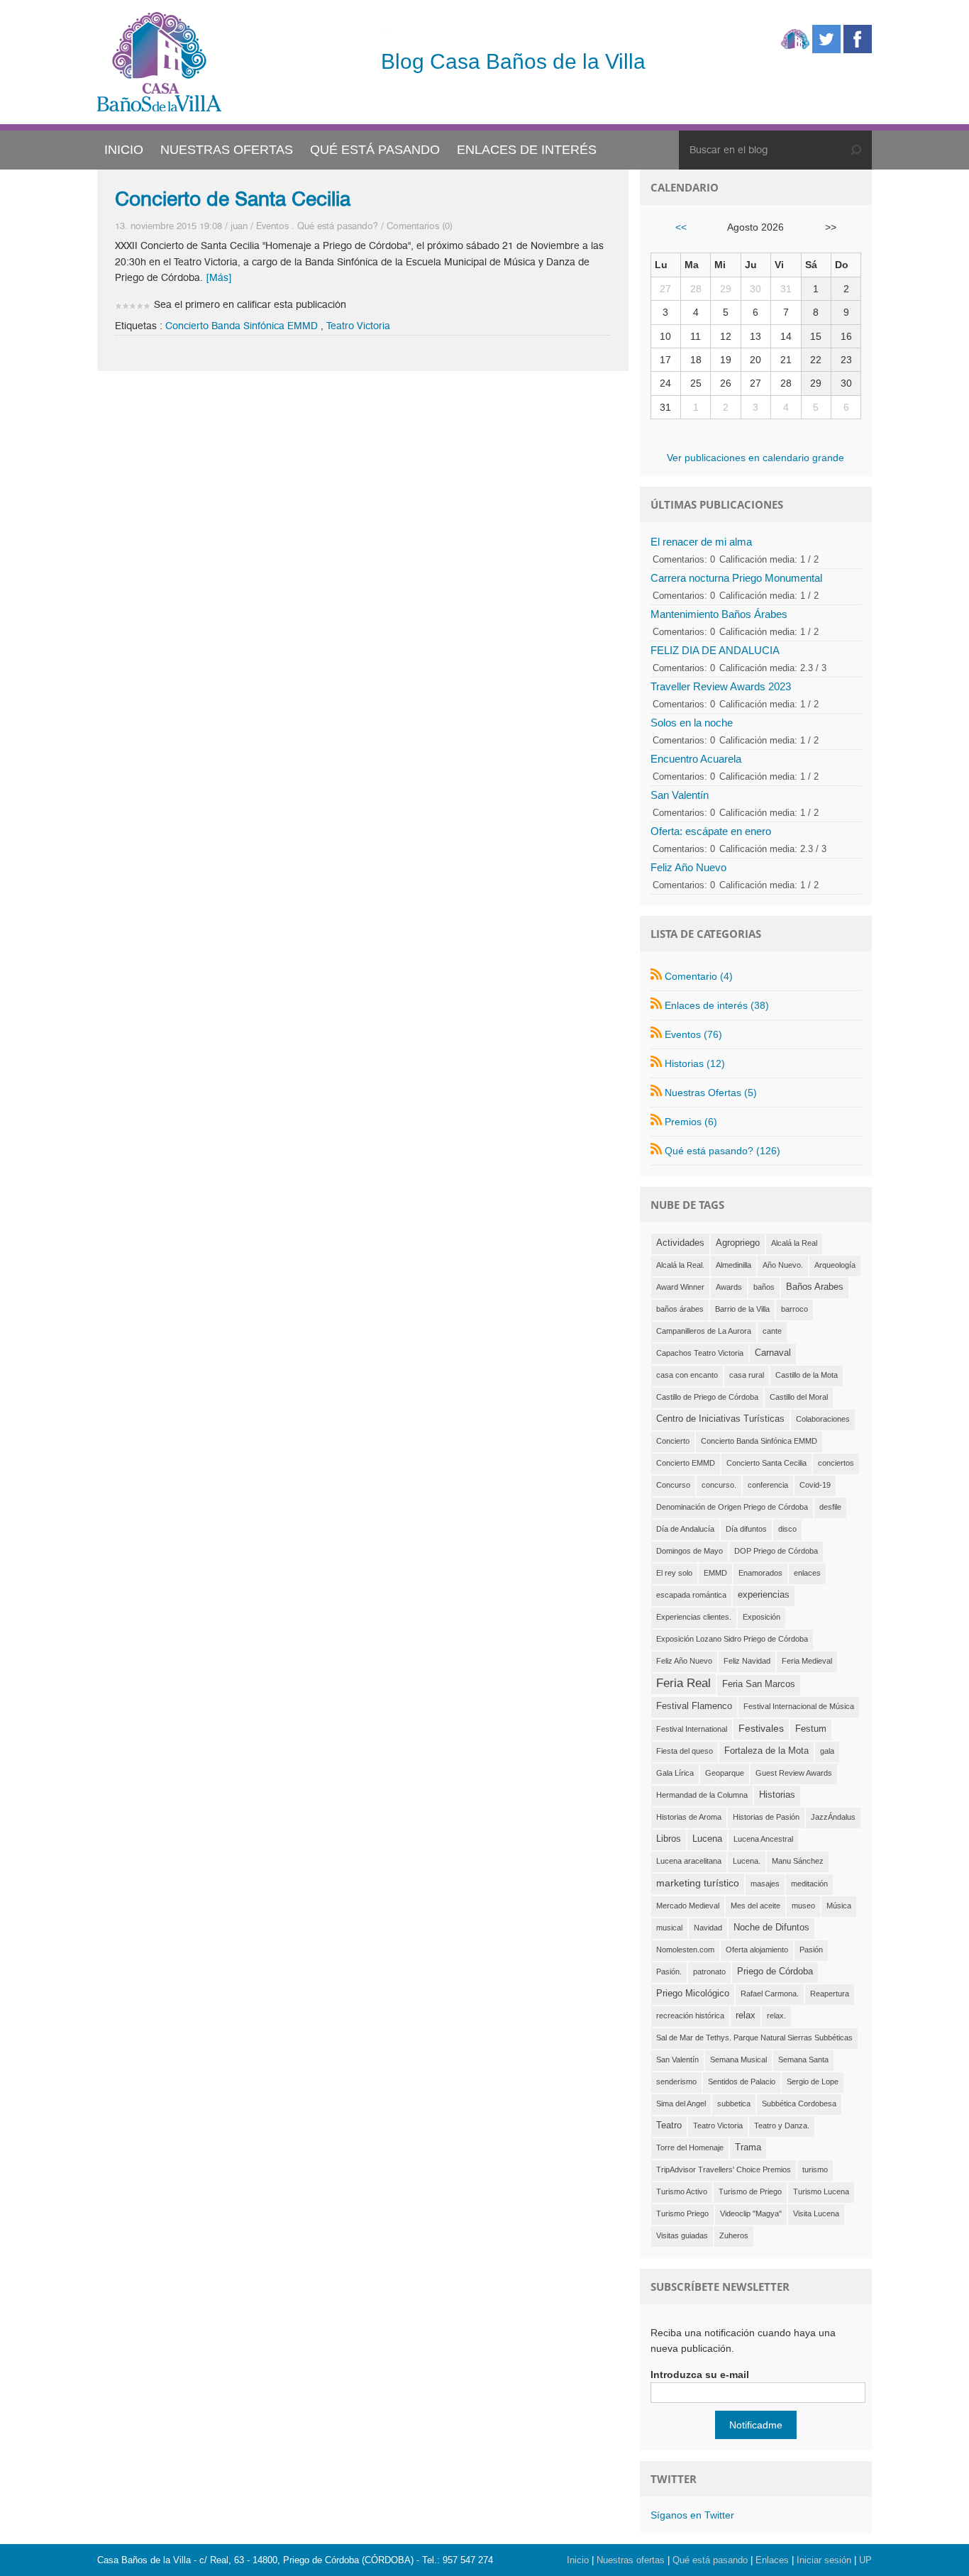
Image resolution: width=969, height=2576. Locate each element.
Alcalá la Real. (680, 1265)
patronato (709, 1972)
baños (764, 1287)
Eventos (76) (693, 1034)
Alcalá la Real (794, 1243)
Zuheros (734, 2235)
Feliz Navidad (747, 1661)
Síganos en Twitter (692, 2515)
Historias (777, 1795)
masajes (765, 1884)
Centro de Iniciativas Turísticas (720, 1419)
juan (239, 226)
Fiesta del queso (685, 1751)
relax (746, 2016)
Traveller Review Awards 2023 (721, 686)
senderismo (676, 2082)
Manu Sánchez (798, 1861)
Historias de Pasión (766, 1817)
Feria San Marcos (759, 1684)
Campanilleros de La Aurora (704, 1331)
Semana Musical (738, 2060)
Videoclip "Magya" (751, 2213)
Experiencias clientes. (694, 1617)
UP (865, 2560)
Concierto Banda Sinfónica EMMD (242, 326)
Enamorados (760, 1573)
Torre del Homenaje (690, 2147)
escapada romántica (691, 1595)
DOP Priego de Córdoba (776, 1551)
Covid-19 (815, 1485)
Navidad (708, 1928)
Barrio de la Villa (742, 1309)
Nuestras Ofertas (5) (711, 1093)
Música (839, 1906)
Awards (729, 1287)
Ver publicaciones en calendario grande (755, 458)
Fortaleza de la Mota (766, 1751)
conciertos (836, 1463)
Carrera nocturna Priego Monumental (736, 578)
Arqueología (835, 1265)
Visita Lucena (816, 2213)
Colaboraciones (823, 1419)
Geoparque (725, 1773)
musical (669, 1928)
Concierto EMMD (686, 1463)
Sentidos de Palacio (742, 2082)
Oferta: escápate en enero (711, 831)
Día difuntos (746, 1529)
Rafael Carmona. (770, 1994)
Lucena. (747, 1861)
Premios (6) (691, 1122)
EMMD (715, 1573)
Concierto (673, 1441)
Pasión (811, 1950)
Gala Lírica (675, 1773)
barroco (794, 1309)
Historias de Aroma (689, 1817)
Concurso (673, 1485)
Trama (748, 2147)
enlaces (807, 1573)
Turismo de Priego (750, 2191)
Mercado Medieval (688, 1906)
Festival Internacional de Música (799, 1706)
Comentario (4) (699, 976)
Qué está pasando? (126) (722, 1151)
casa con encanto (687, 1375)
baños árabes (680, 1309)
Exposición (762, 1617)
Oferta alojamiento (757, 1950)
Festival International (692, 1729)
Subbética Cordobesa (799, 2104)
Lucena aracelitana (689, 1861)
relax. (776, 2016)
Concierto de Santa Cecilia (233, 199)
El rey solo (674, 1573)
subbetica (734, 2104)
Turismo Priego (682, 2213)
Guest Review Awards (794, 1773)
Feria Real (683, 1683)
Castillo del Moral (799, 1397)
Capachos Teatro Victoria (700, 1353)
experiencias (764, 1595)
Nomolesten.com (685, 1950)
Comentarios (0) (420, 226)
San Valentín (680, 795)
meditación (809, 1884)
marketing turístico (698, 1883)
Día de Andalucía (685, 1529)
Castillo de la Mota (807, 1375)
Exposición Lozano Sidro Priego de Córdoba (732, 1639)
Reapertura (830, 1994)
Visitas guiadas (682, 2235)
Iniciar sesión (824, 2560)
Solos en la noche (692, 723)
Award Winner (680, 1287)
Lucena (707, 1839)
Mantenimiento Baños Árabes (719, 614)
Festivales (761, 1728)
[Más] (219, 278)
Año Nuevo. (783, 1265)
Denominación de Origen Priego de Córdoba (732, 1507)
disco (787, 1529)
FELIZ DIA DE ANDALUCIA (715, 650)
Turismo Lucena (821, 2191)
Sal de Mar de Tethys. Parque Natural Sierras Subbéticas (754, 2038)
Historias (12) (695, 1063)
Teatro (669, 2126)
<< (681, 227)
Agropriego (738, 1243)
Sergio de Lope (813, 2082)
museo (803, 1906)
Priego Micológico (693, 1994)
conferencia (768, 1485)
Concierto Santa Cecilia (766, 1463)
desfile (830, 1507)
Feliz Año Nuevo (688, 867)
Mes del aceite (755, 1906)
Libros (669, 1839)
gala (827, 1751)
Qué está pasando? (338, 226)
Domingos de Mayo (690, 1551)
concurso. (719, 1485)
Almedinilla (733, 1265)
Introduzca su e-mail (700, 2375)
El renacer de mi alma (701, 542)
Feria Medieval (807, 1661)
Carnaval (773, 1353)
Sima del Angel (681, 2104)
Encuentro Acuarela (696, 759)
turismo (815, 2169)
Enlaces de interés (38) (717, 1005)
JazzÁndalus (833, 1817)
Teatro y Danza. (782, 2126)
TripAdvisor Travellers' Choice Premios (724, 2169)
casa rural (747, 1375)
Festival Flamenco (694, 1706)
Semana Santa (803, 2060)
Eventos (272, 226)
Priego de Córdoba (775, 1972)
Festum (811, 1729)
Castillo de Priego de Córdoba (707, 1397)
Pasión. (669, 1972)
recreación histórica (690, 2016)
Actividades (680, 1243)
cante (772, 1331)
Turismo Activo (682, 2191)
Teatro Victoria (358, 326)
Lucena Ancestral (763, 1839)
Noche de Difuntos (771, 1928)
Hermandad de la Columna (702, 1795)
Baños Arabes (815, 1287)
